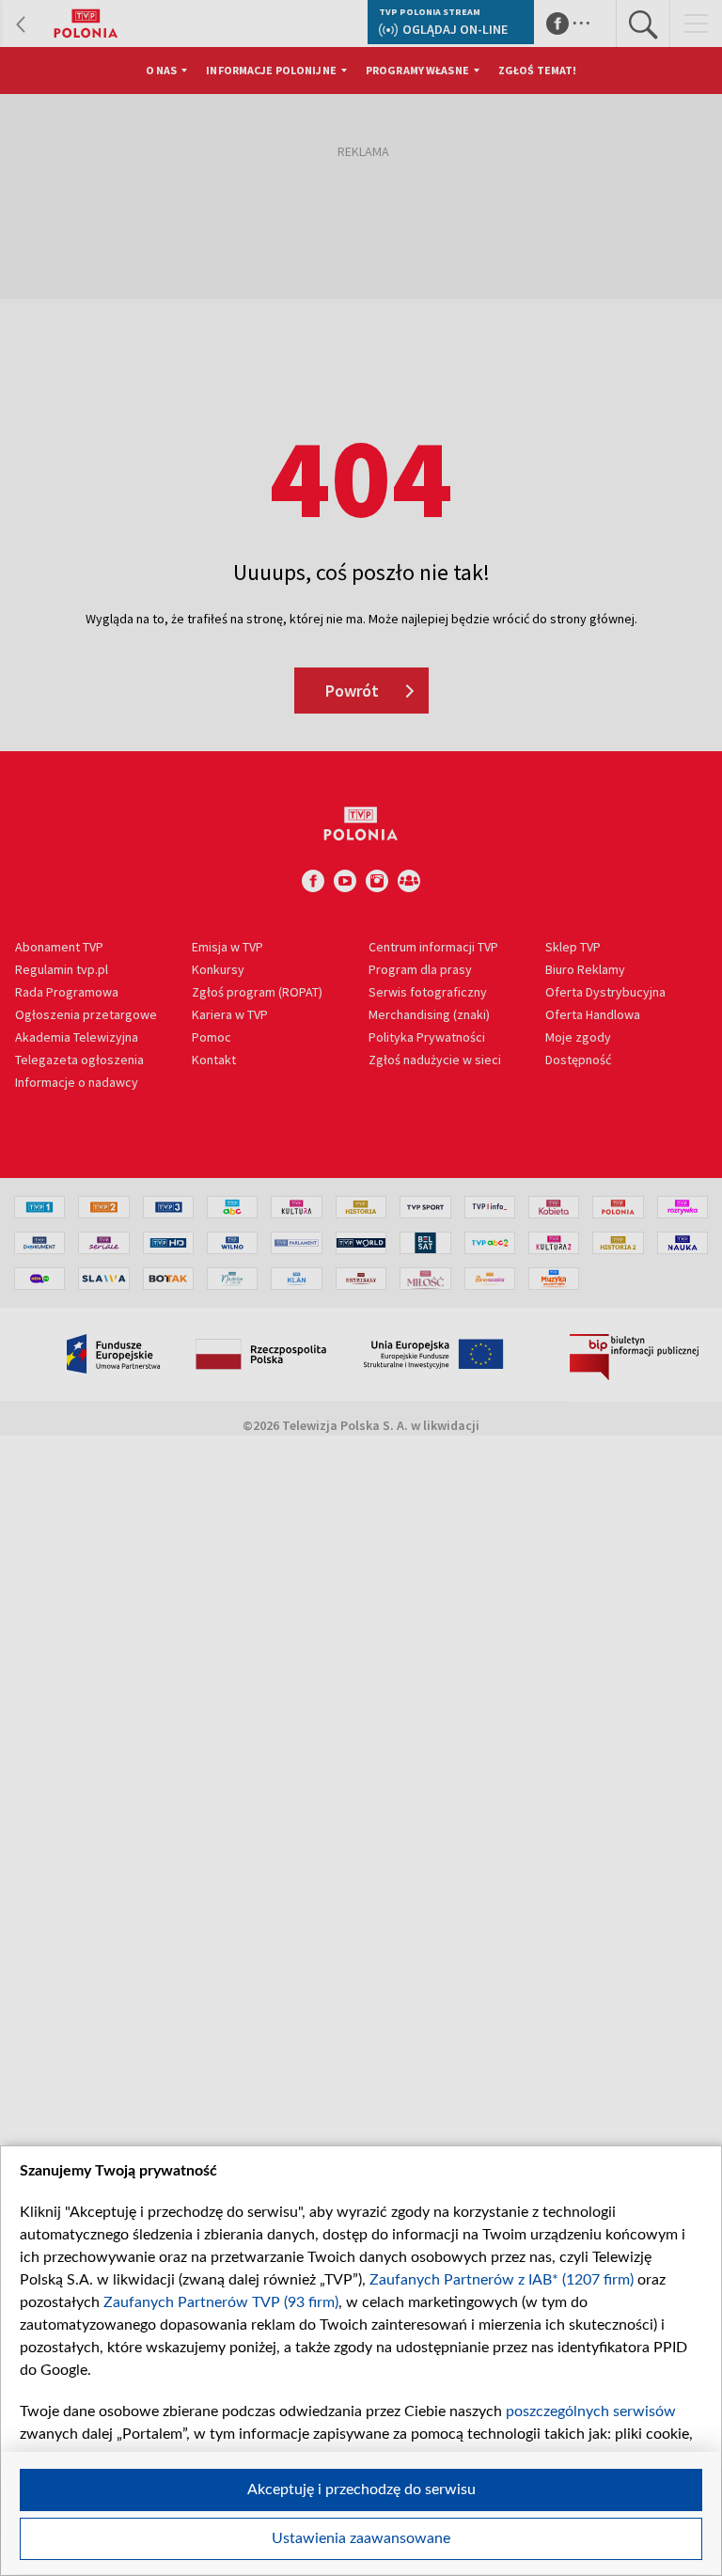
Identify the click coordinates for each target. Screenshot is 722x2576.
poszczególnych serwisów (591, 2411)
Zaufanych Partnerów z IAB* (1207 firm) (502, 2280)
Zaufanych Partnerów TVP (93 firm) (221, 2302)
